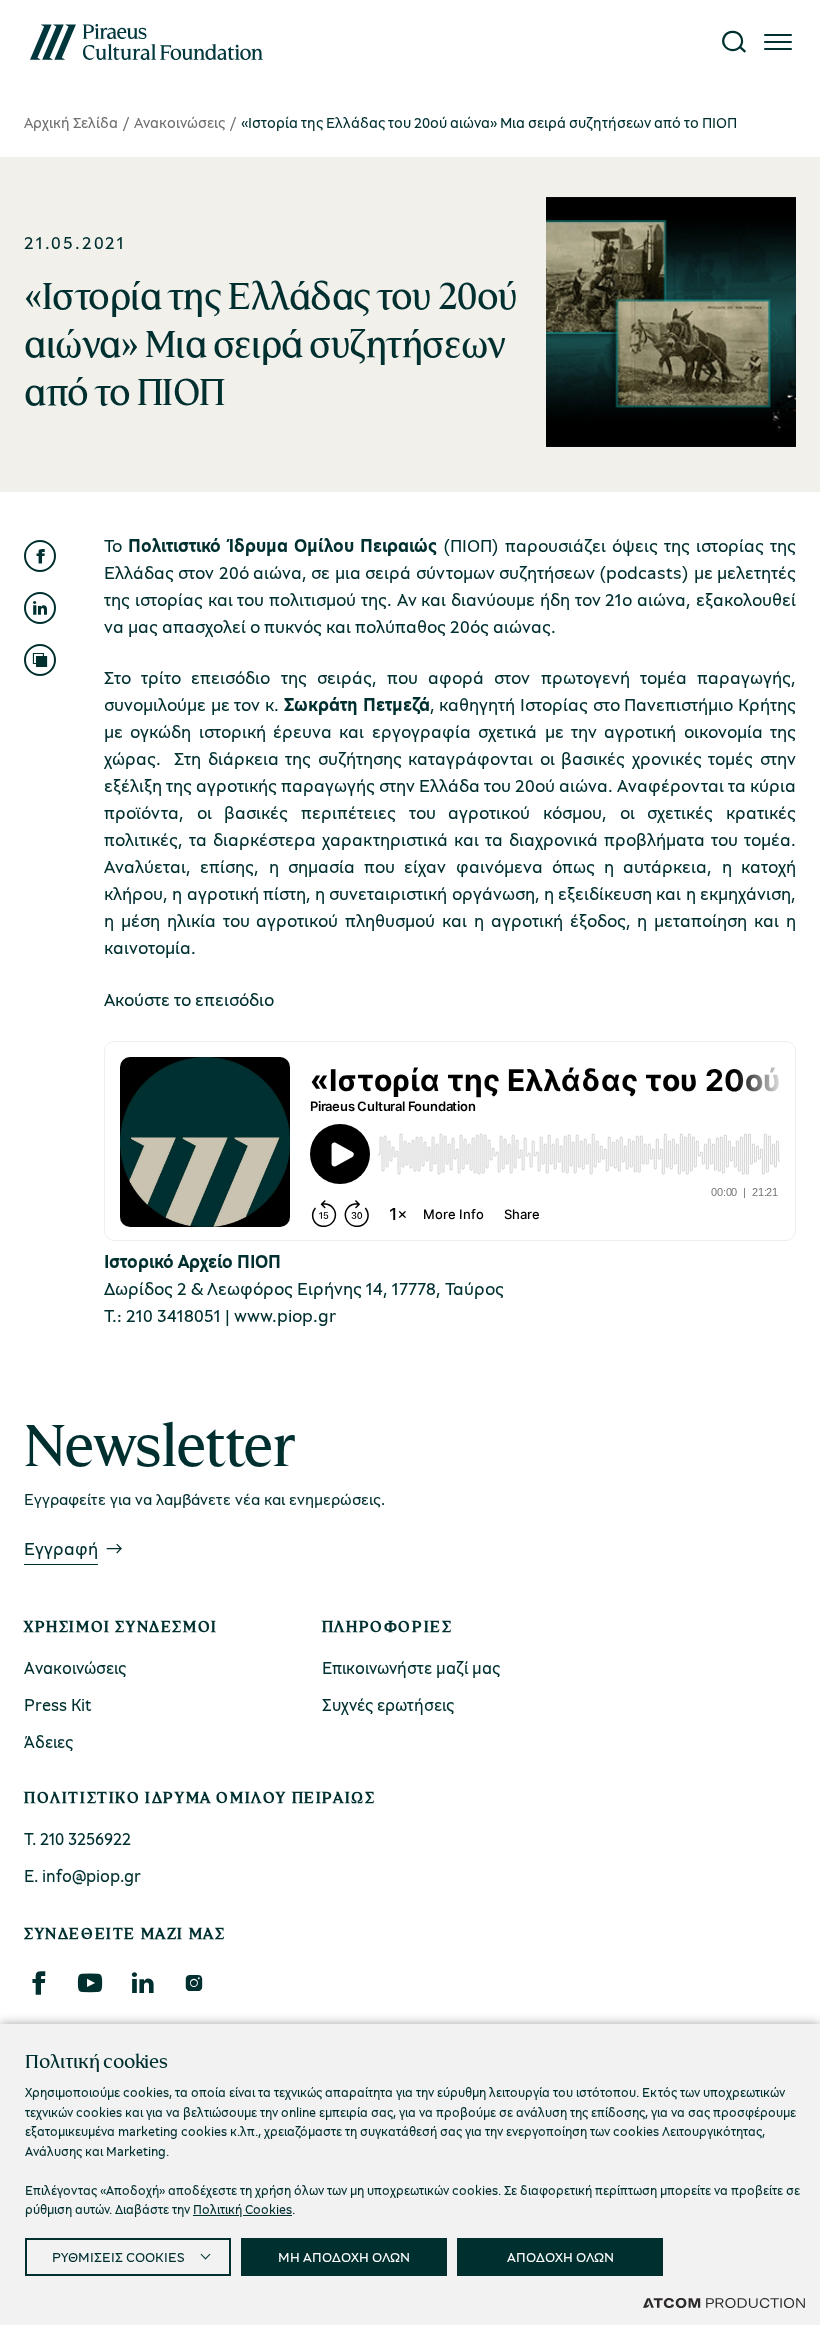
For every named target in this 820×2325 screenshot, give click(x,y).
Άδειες (48, 1741)
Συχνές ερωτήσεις (388, 1704)
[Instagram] (193, 1983)
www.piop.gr (285, 1315)
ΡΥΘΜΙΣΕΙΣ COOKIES (118, 2256)
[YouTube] (90, 1983)
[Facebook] (38, 1983)
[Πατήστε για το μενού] (778, 42)
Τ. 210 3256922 (77, 1838)
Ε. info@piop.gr (82, 1875)
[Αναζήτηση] (734, 42)
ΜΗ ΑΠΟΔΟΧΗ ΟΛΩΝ (344, 2256)
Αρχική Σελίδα (71, 122)
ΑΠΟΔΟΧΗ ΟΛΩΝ (560, 2256)
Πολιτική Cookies (242, 2209)
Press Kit (58, 1704)
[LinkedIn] (142, 1983)
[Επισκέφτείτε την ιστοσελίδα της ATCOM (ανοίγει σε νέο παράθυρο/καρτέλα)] (724, 2302)
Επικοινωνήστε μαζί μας (411, 1667)
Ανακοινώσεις (179, 122)
